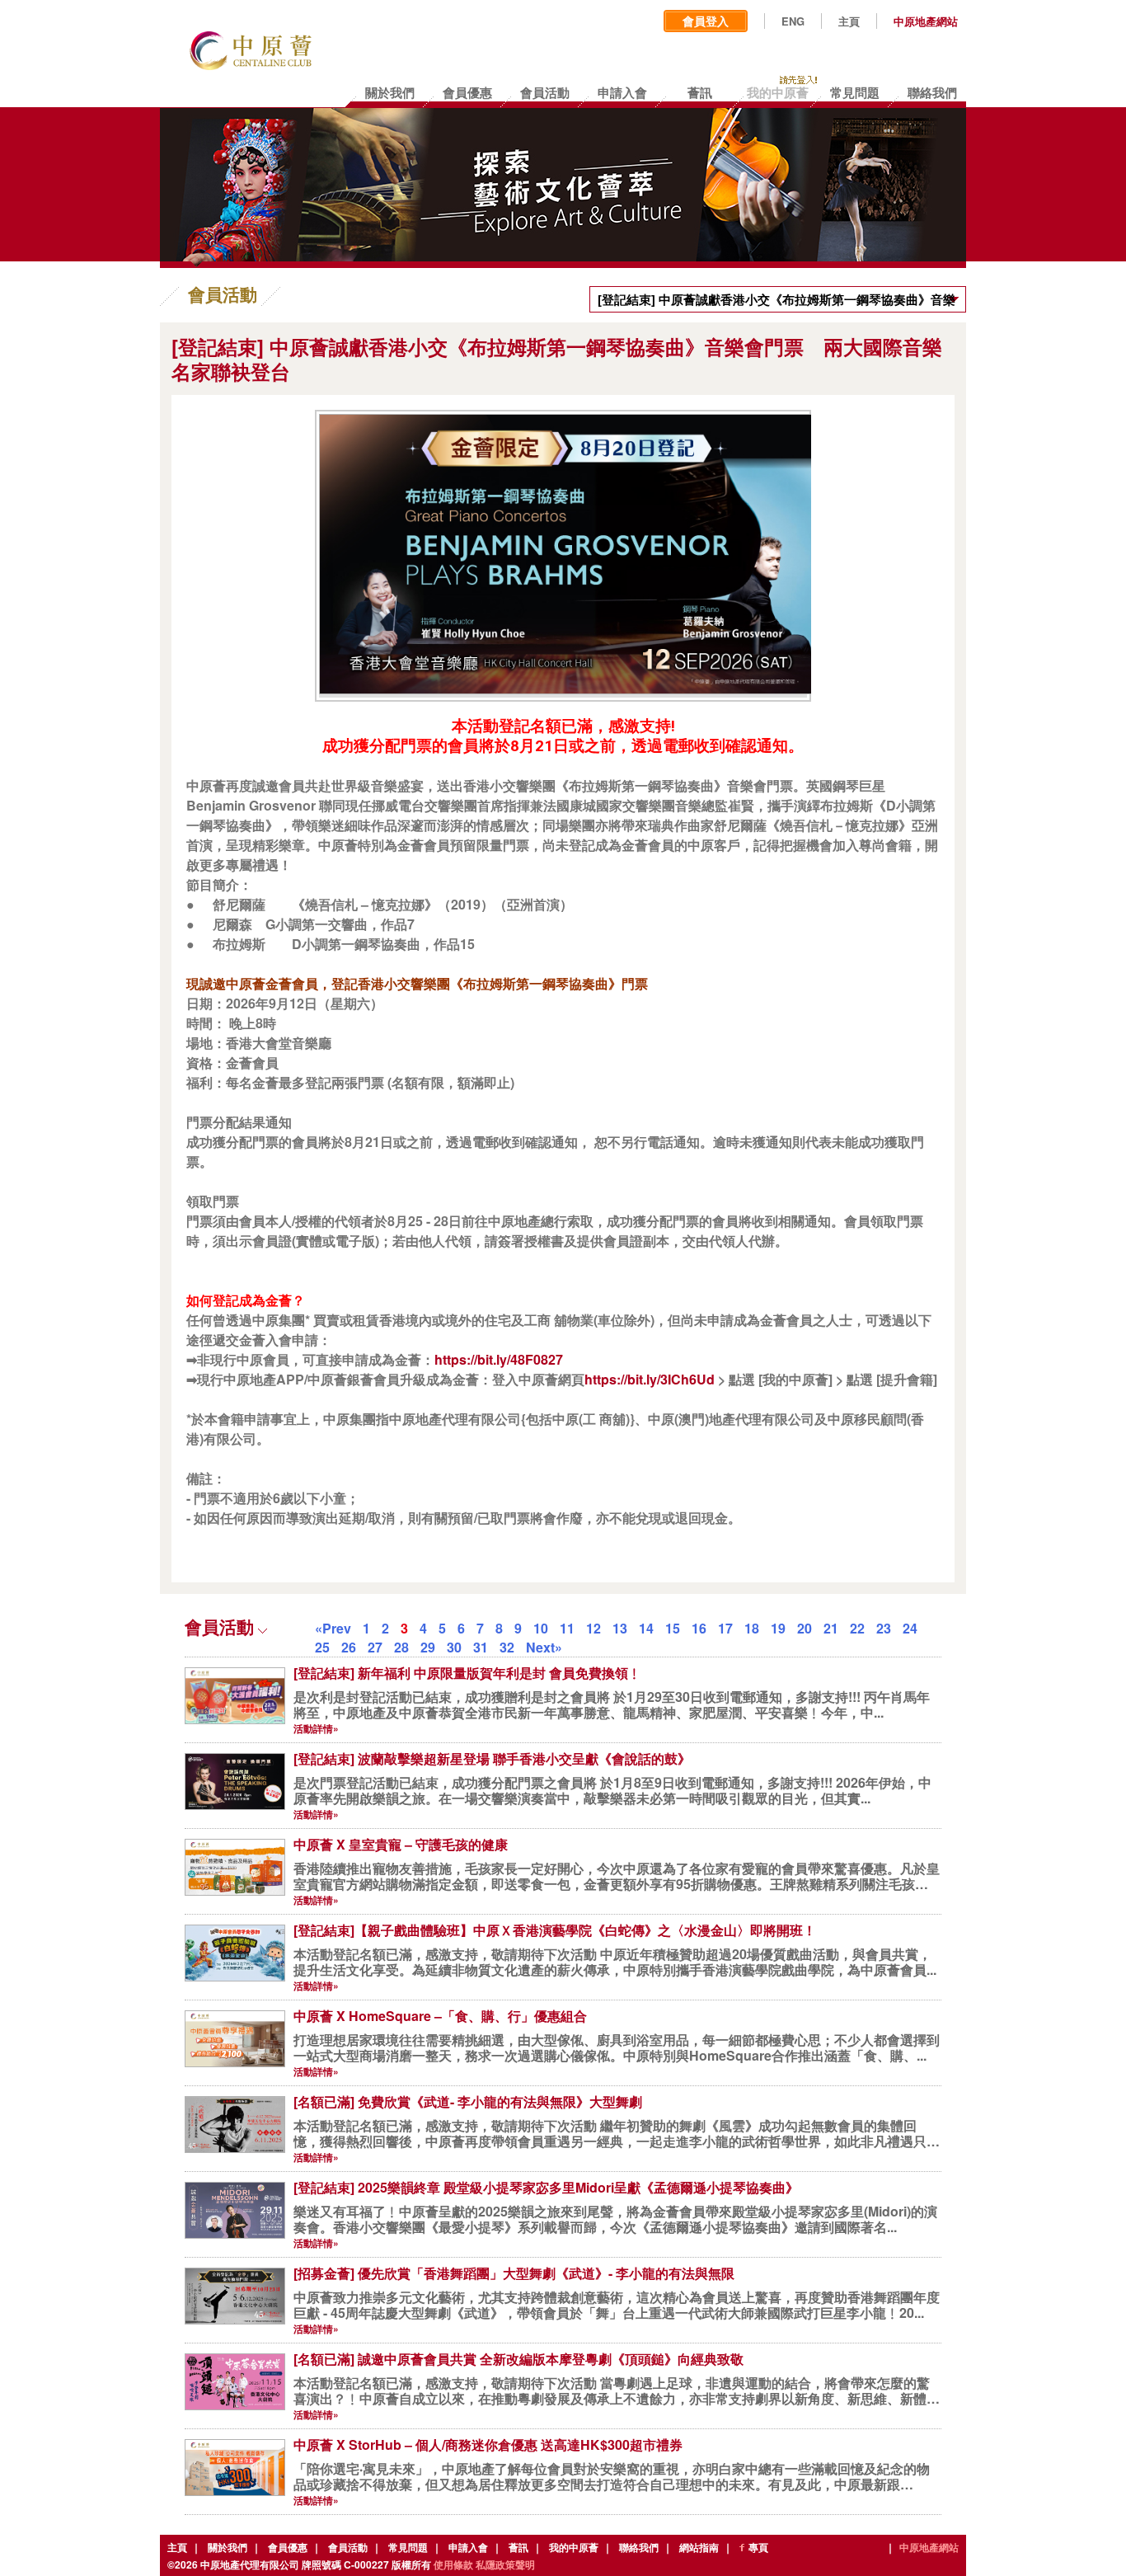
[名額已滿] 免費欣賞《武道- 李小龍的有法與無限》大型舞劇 (468, 2101)
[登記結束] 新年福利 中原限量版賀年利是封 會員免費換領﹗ (467, 1673)
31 (481, 1647)
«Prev (333, 1628)
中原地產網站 (926, 21)
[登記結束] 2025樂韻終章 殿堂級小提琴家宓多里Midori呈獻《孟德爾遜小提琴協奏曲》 (546, 2187)
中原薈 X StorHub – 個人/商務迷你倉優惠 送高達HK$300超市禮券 (488, 2444)
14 (646, 1628)
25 (322, 1647)
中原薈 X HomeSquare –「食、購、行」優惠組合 (440, 2016)
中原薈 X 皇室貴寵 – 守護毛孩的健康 (401, 1844)
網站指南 (699, 2547)
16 (699, 1628)
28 (401, 1647)
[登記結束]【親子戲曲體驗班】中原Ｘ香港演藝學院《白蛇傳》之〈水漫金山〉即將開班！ (555, 1930)
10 (541, 1628)
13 (620, 1628)
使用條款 (453, 2564)
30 (454, 1647)
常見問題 (408, 2547)
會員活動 (348, 2547)
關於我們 (228, 2547)
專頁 (758, 2547)
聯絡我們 (639, 2547)
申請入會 (468, 2547)
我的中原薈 (574, 2547)
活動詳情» (316, 1728)
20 (805, 1628)
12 (593, 1628)
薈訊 (518, 2547)
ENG (793, 21)
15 (673, 1628)
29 (428, 1647)
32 (507, 1647)
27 (375, 1647)
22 (857, 1628)
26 (349, 1647)
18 (752, 1628)
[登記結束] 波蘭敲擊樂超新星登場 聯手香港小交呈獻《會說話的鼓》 (492, 1758)
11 (567, 1628)
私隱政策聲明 (505, 2564)
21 (831, 1628)
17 (725, 1628)
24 (910, 1628)
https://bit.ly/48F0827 (499, 1359)
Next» (544, 1647)
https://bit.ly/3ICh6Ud (650, 1379)
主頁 (849, 21)
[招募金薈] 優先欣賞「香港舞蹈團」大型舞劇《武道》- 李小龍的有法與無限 (514, 2273)
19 (778, 1628)
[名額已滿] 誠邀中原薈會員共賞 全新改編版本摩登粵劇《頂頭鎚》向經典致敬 (518, 2359)
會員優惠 (288, 2547)
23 (884, 1628)
